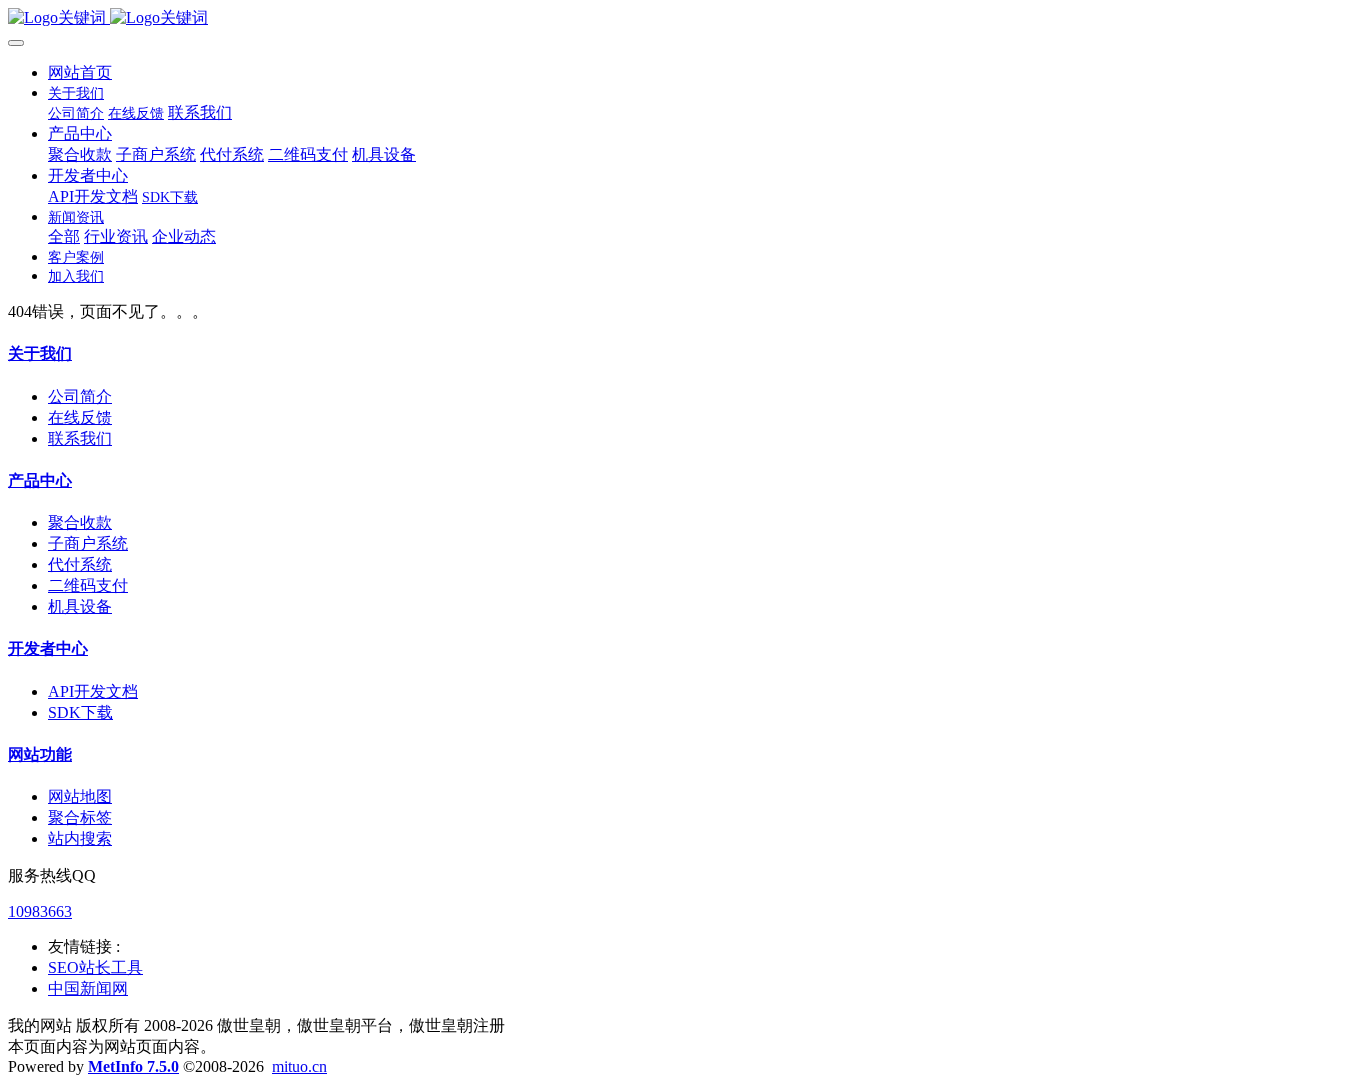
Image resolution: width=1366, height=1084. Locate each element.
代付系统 (80, 564)
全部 (64, 236)
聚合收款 (80, 522)
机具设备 (80, 606)
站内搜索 (80, 838)
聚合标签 (80, 817)
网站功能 (40, 754)
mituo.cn (299, 1066)
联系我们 (80, 438)
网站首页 (80, 72)
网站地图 (80, 796)
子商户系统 (88, 543)
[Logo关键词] (683, 18)
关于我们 (40, 353)
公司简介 (80, 396)
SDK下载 (80, 712)
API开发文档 (93, 691)
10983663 (40, 911)
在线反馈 (80, 417)
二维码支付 (88, 585)
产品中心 (40, 480)
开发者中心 (48, 648)
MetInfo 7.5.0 (133, 1066)
